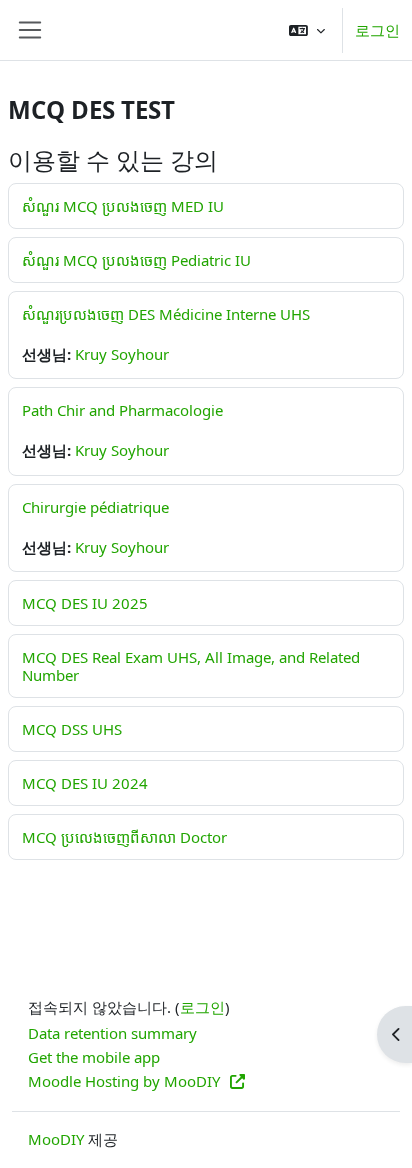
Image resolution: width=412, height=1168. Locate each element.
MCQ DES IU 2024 (85, 783)
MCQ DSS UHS (72, 729)
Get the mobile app (94, 1057)
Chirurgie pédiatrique (95, 507)
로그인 (377, 30)
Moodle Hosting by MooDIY (126, 1081)
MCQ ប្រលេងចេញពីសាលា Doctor (124, 837)
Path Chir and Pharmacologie (122, 410)
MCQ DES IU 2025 (85, 603)
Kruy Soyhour (122, 354)
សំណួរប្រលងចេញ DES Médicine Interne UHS (166, 314)
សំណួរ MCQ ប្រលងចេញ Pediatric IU (136, 260)
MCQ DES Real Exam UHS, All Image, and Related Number (191, 666)
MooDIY (56, 1139)
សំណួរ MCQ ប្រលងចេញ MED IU (123, 206)
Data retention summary (112, 1033)
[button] (307, 30)
